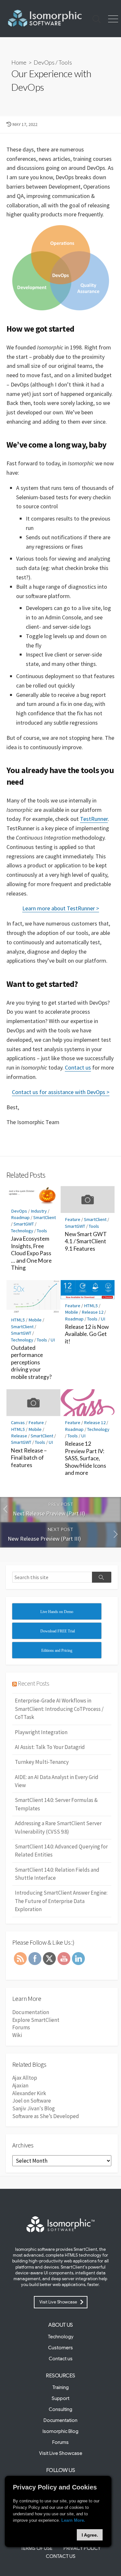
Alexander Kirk (29, 2093)
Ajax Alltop (25, 2078)
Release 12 (92, 1312)
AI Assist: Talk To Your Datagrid (50, 1747)
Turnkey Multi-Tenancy (42, 1762)
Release (19, 1436)
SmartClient (45, 1217)
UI (53, 1340)
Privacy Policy (82, 2548)
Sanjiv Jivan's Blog (34, 2108)
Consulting (60, 2409)
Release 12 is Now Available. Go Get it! (87, 1334)
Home (19, 62)
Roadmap (20, 1217)
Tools (65, 62)
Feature (73, 1219)
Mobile (35, 1320)
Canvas (18, 1422)
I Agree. (90, 2535)
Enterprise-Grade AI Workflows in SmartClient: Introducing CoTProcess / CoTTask (59, 1709)
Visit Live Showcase (58, 2302)
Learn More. (73, 2520)
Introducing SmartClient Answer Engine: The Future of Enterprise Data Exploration (61, 1901)
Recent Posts (33, 1683)
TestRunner (94, 819)
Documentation (31, 2012)
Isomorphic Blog (60, 2431)
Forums (21, 2027)
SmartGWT (24, 1224)
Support (60, 2398)
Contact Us (61, 2556)
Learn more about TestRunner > (61, 908)
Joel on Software (32, 2101)
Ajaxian (20, 2085)
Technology (22, 1231)
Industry (39, 1211)
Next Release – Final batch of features (29, 1458)
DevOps (44, 62)
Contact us (78, 1067)
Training (60, 2387)
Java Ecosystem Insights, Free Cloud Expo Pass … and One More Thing (31, 1253)
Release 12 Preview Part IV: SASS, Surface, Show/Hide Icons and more (86, 1458)
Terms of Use (37, 2548)
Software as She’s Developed (46, 2116)
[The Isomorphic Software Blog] (44, 19)
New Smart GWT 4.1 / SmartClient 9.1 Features (86, 1241)
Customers (60, 2348)
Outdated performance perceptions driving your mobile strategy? (31, 1362)
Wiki (17, 2035)
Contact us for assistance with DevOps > (61, 1092)
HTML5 (18, 1320)
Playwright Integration (41, 1732)
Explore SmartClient (36, 2020)
